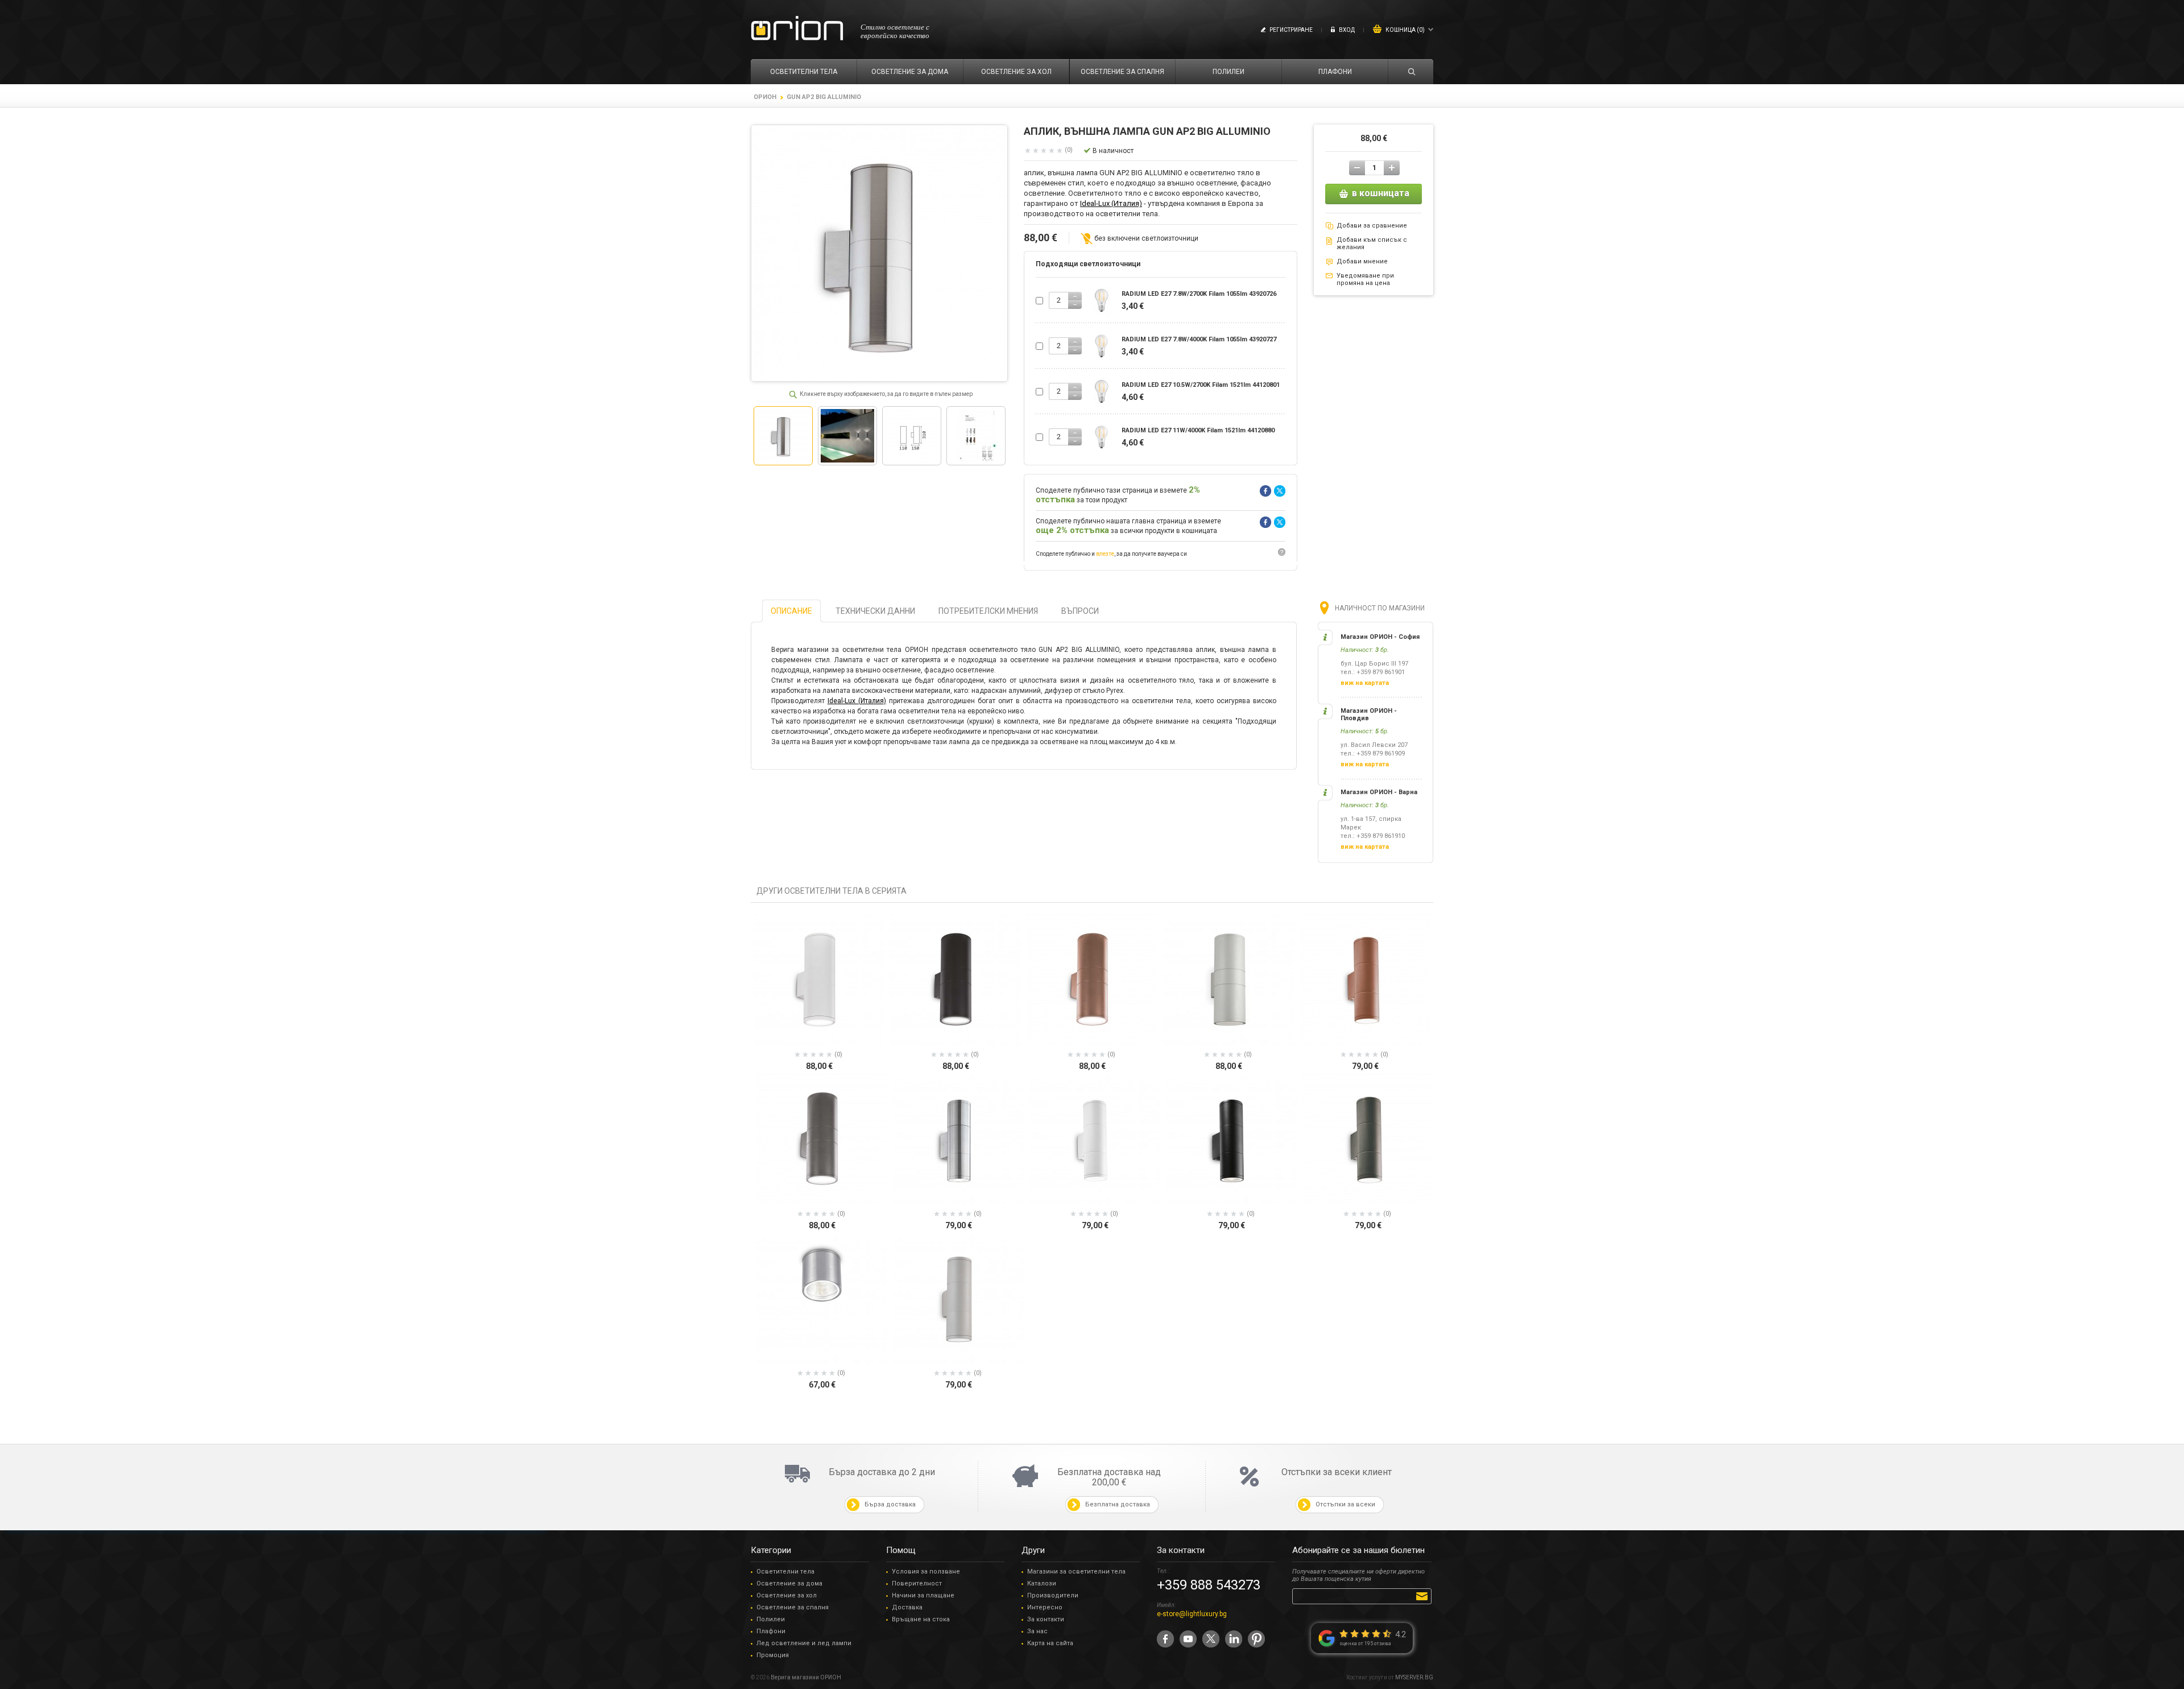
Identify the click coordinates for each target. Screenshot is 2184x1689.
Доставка (907, 1607)
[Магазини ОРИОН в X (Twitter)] (1211, 1639)
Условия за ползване (926, 1572)
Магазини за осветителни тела (1076, 1572)
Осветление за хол (787, 1595)
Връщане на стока (921, 1619)
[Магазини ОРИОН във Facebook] (1165, 1639)
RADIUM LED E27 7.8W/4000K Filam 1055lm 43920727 (1199, 339)
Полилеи (771, 1619)
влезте (1105, 554)
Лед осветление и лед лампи (804, 1643)
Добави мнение (1362, 261)
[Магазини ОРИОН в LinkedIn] (1234, 1639)
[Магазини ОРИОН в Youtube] (1188, 1639)
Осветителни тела (785, 1572)
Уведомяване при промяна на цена (1365, 279)
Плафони (771, 1631)
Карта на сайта (1050, 1643)
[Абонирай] (1424, 1596)
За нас (1037, 1631)
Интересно (1045, 1607)
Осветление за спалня (793, 1607)
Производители (1053, 1595)
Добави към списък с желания (1372, 243)
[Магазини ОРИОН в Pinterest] (1256, 1639)
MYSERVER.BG (1414, 1677)
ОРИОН (765, 97)
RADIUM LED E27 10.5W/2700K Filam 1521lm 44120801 (1201, 385)
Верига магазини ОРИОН (806, 1677)
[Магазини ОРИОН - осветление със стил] (797, 29)
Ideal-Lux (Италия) (1111, 203)
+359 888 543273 (1209, 1585)
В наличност (1113, 151)
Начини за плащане (923, 1595)
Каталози (1042, 1583)
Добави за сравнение (1372, 226)
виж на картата (1365, 683)
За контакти (1046, 1619)
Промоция (773, 1655)
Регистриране (1291, 30)
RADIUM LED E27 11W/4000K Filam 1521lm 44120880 (1198, 430)
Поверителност (917, 1583)
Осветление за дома (789, 1583)
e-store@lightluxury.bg (1192, 1614)
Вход (1347, 30)
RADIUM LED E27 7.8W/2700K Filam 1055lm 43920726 (1199, 294)
